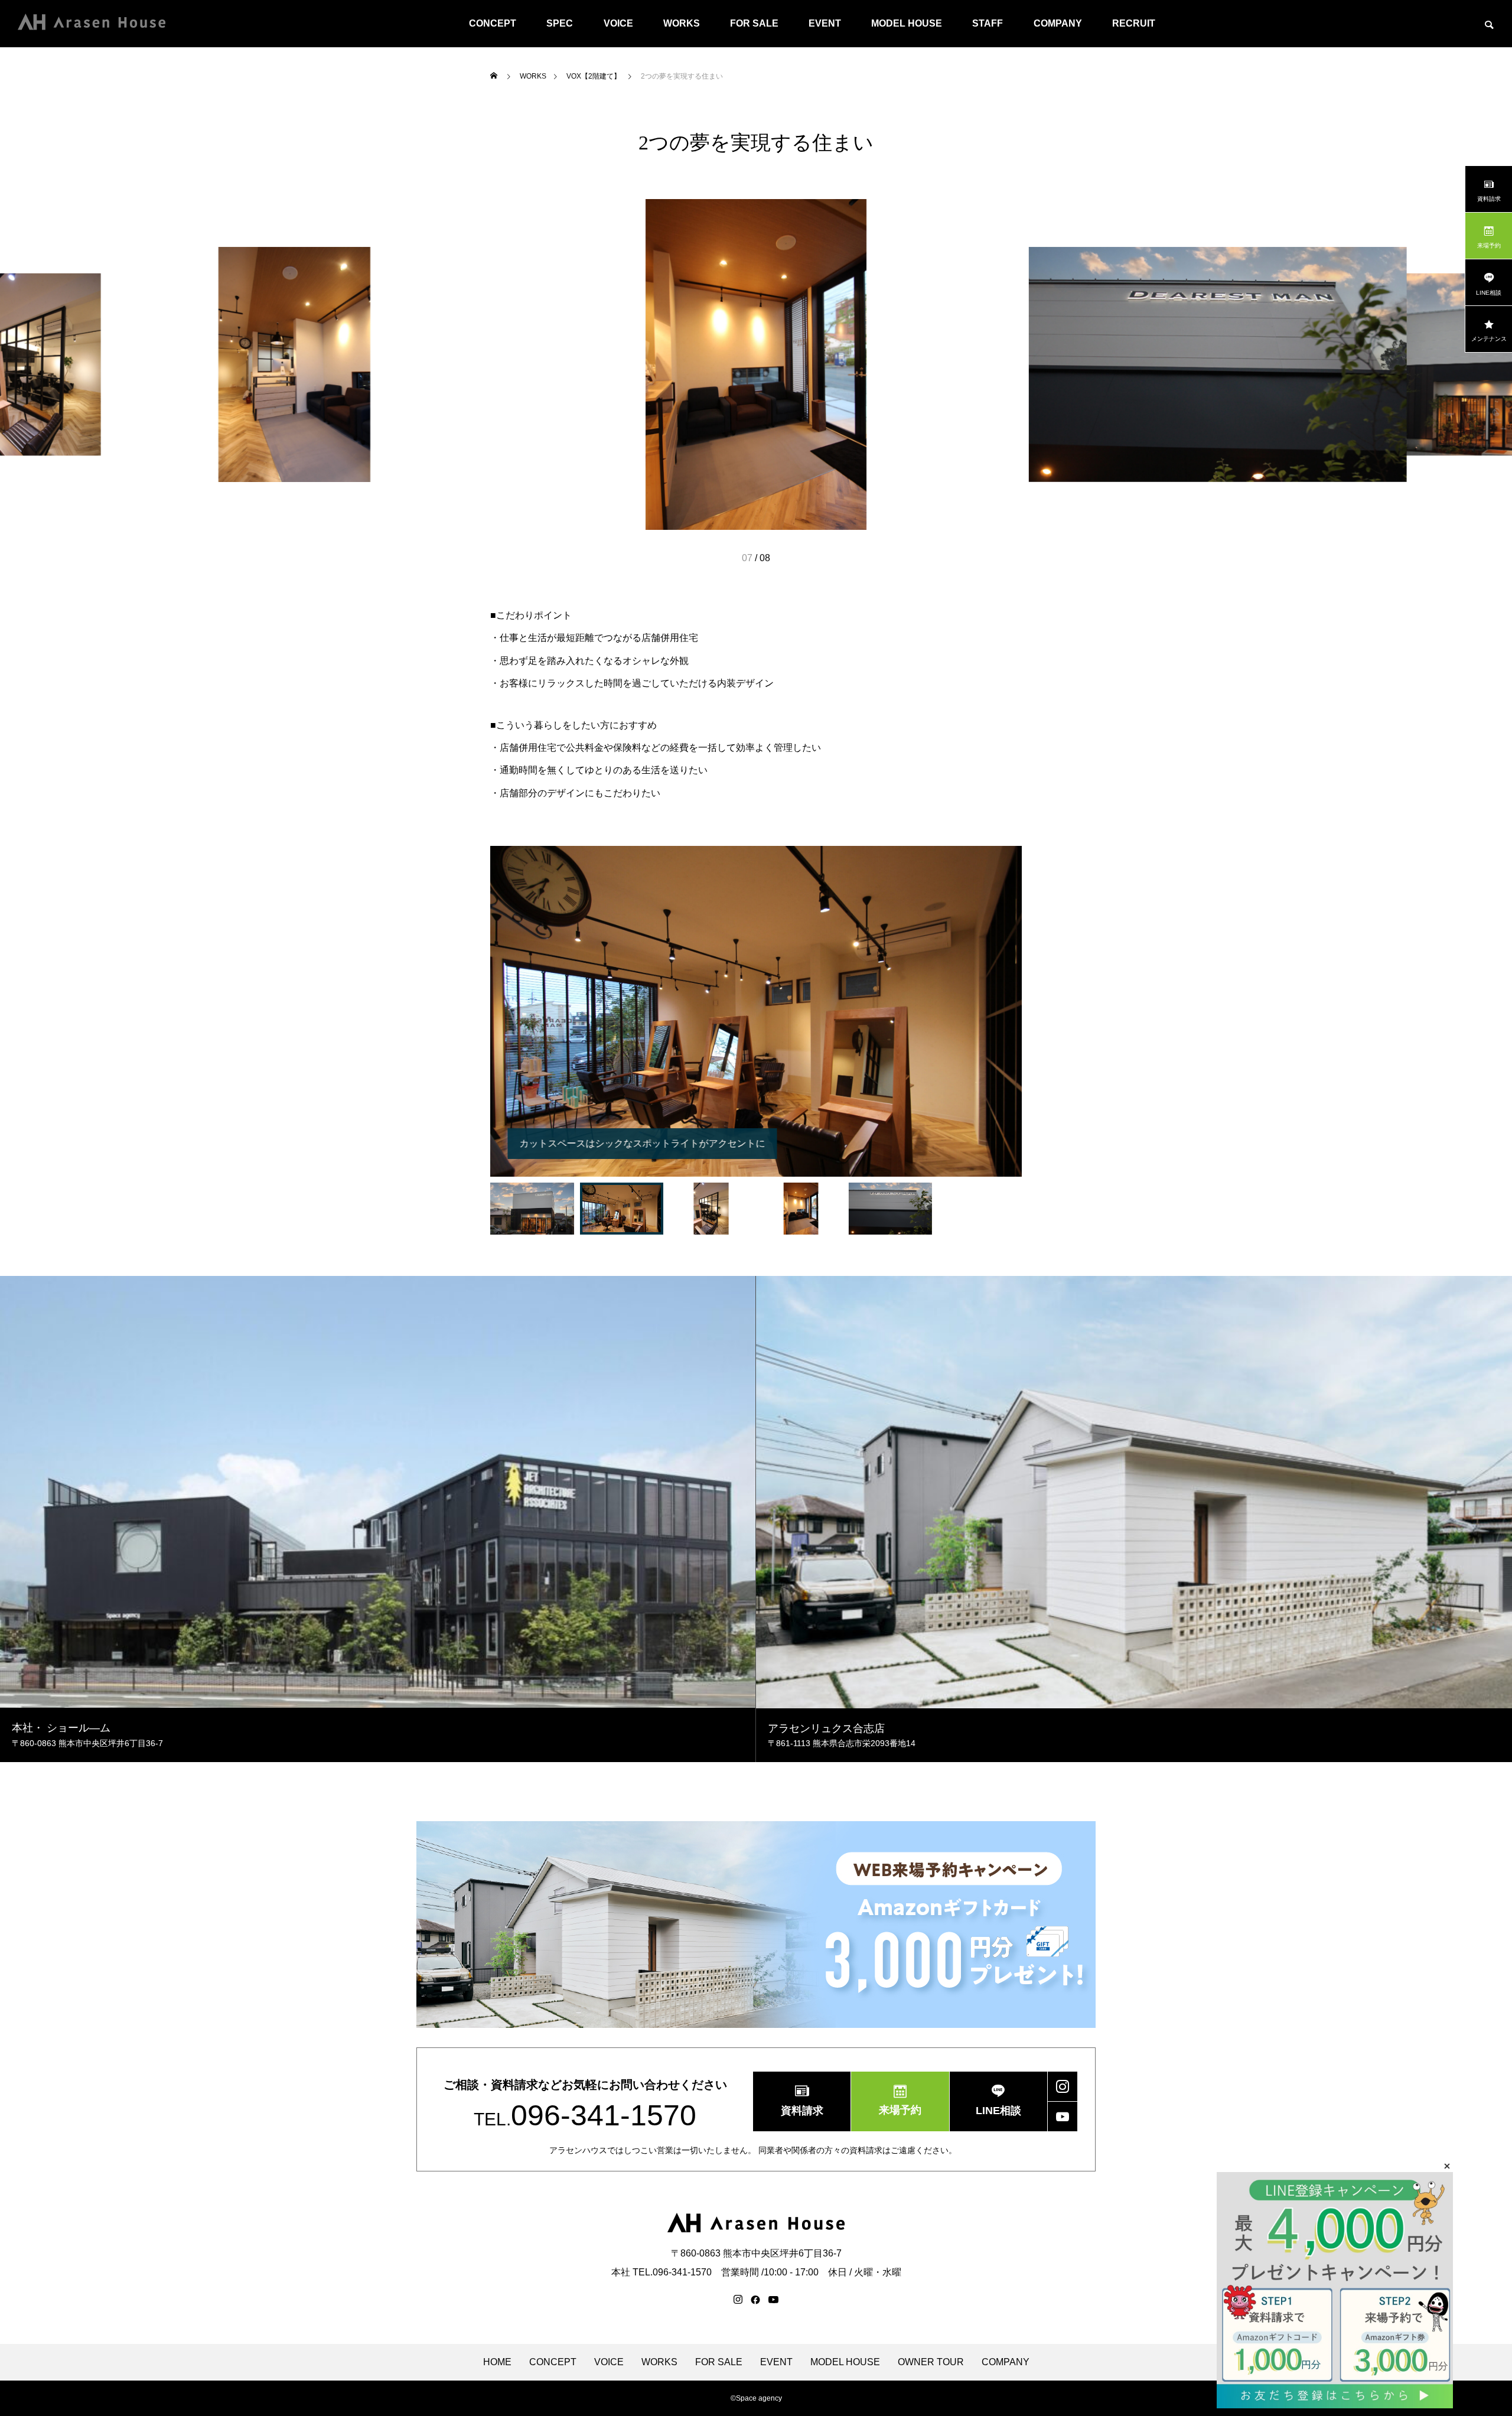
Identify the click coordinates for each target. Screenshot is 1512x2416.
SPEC (560, 23)
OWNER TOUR (931, 2362)
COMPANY (1058, 23)
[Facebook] (755, 2300)
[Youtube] (774, 2300)
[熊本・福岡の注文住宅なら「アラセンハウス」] (92, 24)
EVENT (825, 23)
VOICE (618, 23)
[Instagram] (738, 2300)
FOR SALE (754, 23)
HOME (497, 2362)
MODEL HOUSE (907, 23)
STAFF (988, 23)
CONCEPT (493, 23)
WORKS (682, 23)
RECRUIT (1134, 23)
